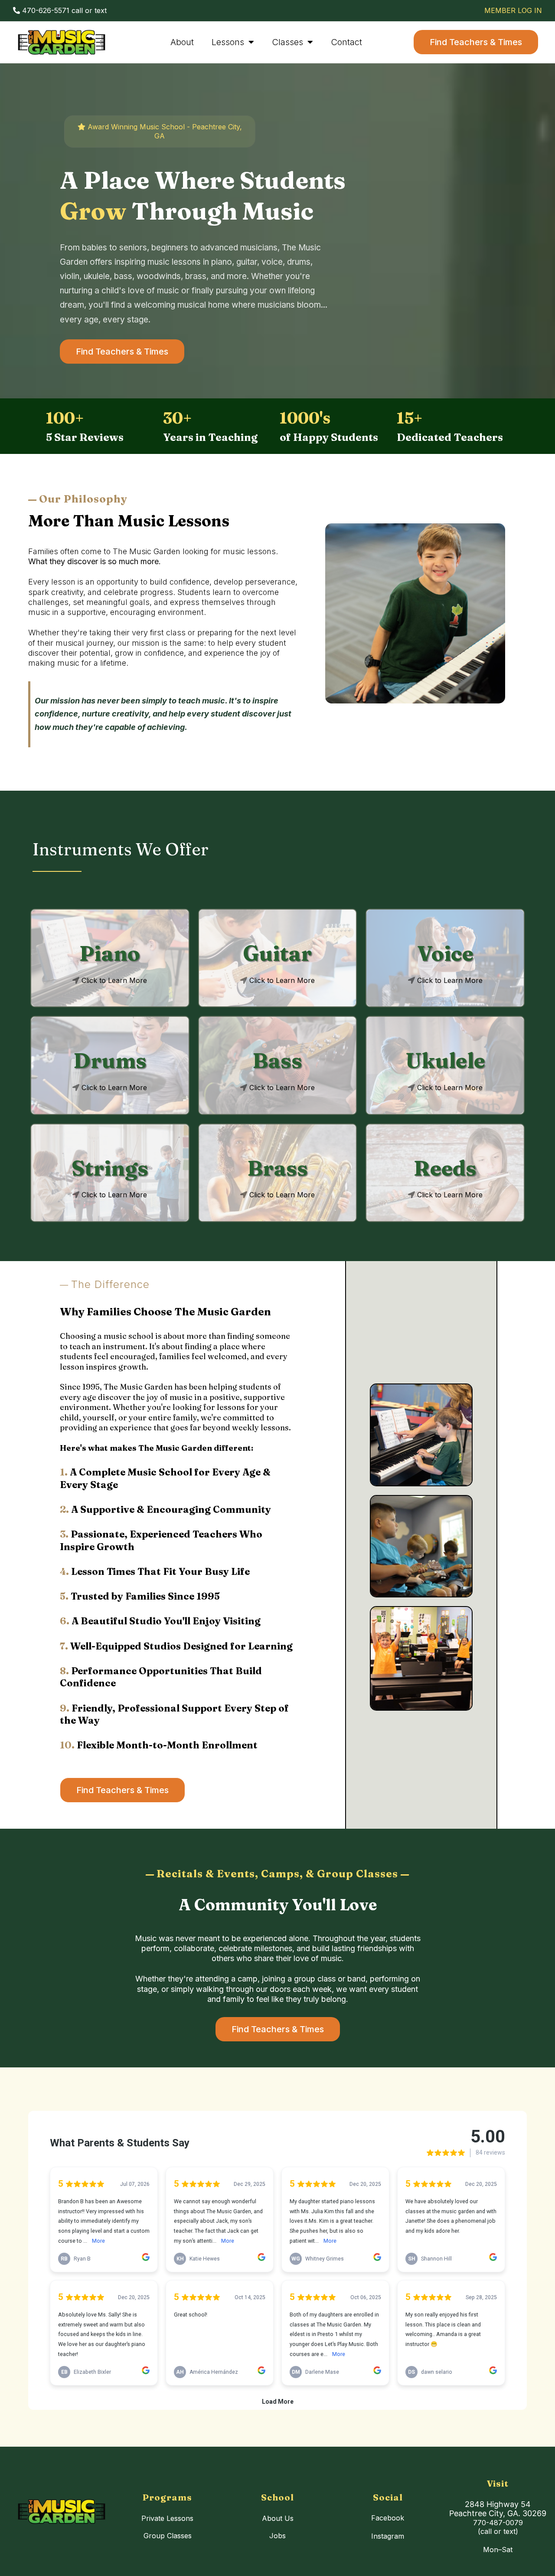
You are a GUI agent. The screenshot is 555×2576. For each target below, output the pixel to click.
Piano (110, 953)
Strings (110, 1168)
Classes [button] (289, 42)
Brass (277, 1168)
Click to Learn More (114, 980)
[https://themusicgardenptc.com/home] (62, 42)
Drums (110, 1060)
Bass (277, 1060)
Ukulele (445, 1060)
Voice (445, 953)
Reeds (445, 1168)
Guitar (277, 953)
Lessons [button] (229, 42)
